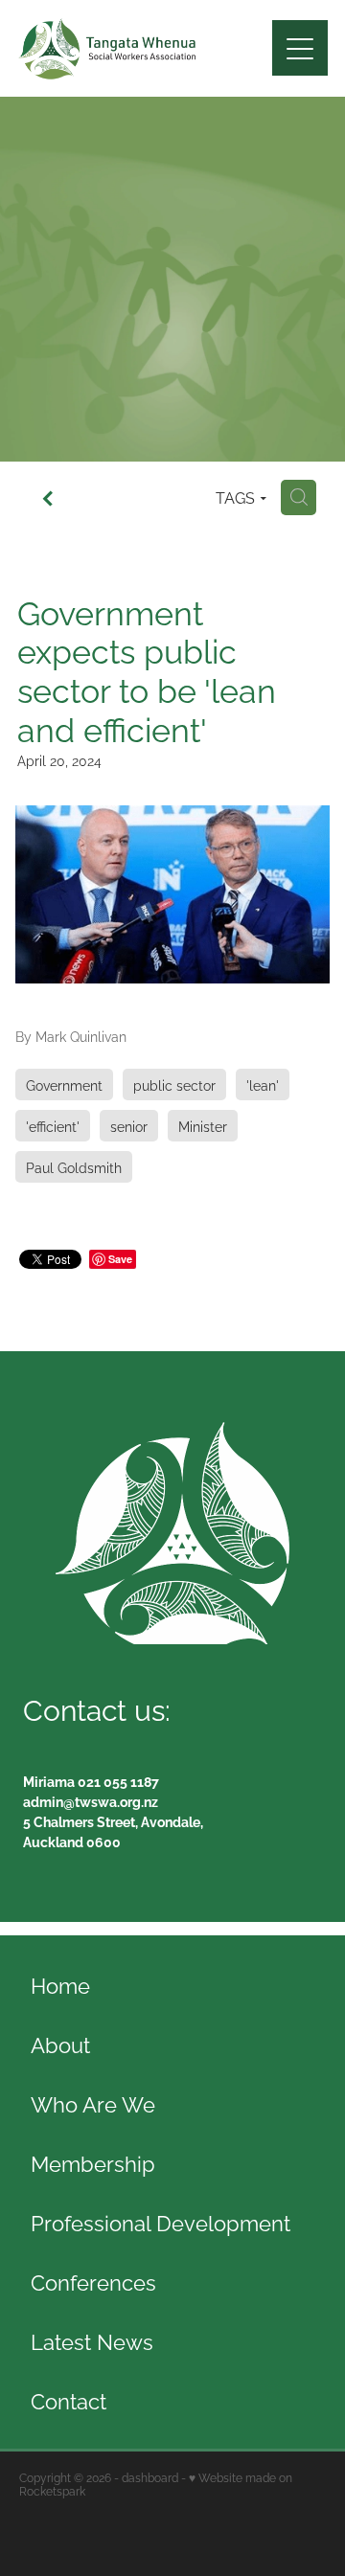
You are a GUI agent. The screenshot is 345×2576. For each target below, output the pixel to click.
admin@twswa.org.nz (91, 1801)
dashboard (150, 2477)
